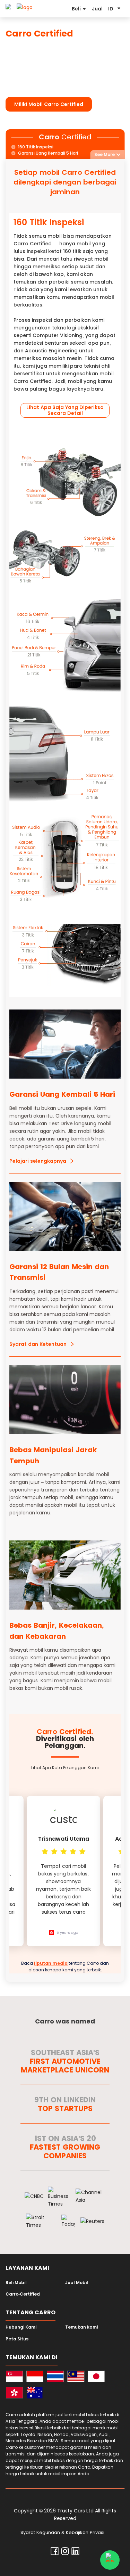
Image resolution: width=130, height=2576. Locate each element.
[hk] (14, 2394)
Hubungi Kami (21, 2327)
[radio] (45, 1851)
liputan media (51, 1963)
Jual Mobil (77, 2283)
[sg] (14, 2377)
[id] (35, 2377)
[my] (76, 2377)
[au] (35, 2394)
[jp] (96, 2377)
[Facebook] (55, 2553)
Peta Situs (17, 2339)
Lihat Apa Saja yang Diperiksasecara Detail (65, 410)
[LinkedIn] (75, 2553)
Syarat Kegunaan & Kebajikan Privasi (62, 2532)
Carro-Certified (23, 2294)
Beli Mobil (16, 2283)
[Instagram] (65, 2553)
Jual (97, 9)
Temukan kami (81, 2327)
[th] (55, 2377)
